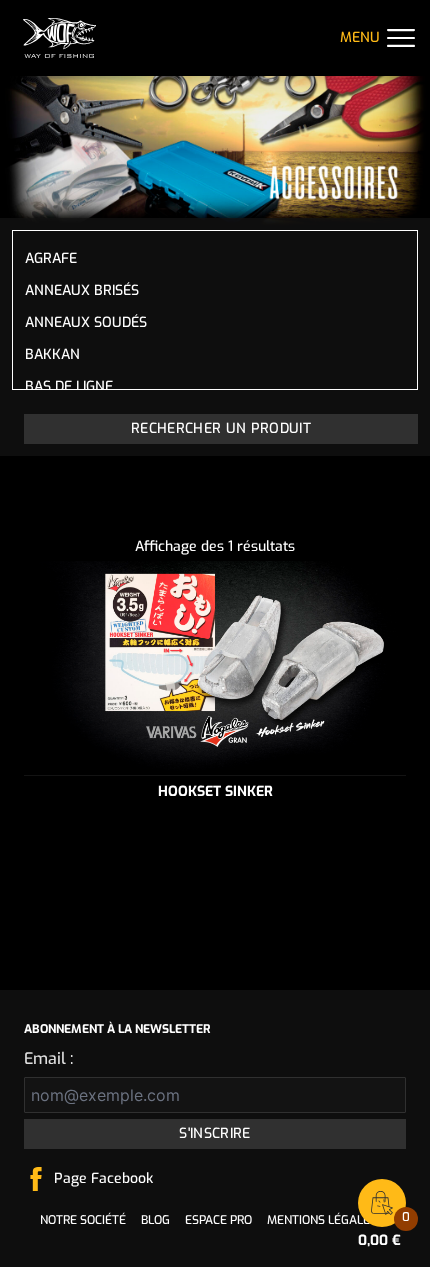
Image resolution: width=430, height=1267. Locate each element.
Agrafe (51, 258)
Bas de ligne (69, 386)
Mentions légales (322, 1220)
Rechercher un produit (221, 428)
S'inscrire (215, 1133)
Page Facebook (103, 1178)
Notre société (83, 1220)
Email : (48, 1058)
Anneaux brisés (82, 290)
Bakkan (52, 354)
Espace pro (218, 1220)
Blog (155, 1220)
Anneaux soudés (86, 322)
